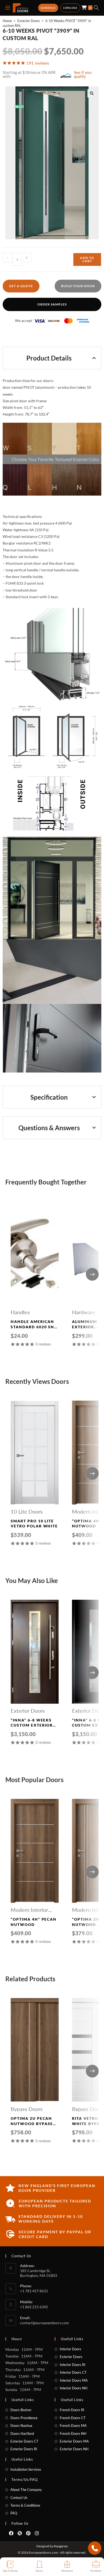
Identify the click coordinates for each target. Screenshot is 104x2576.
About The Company (26, 2490)
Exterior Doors (29, 21)
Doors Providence (24, 2418)
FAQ (14, 2513)
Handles (20, 1312)
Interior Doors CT (73, 2372)
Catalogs (70, 8)
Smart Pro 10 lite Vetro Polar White (34, 1524)
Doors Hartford (22, 2433)
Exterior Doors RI (24, 2449)
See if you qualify (83, 74)
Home (7, 21)
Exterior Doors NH (74, 2449)
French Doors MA (73, 2426)
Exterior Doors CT (24, 2441)
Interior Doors (71, 2349)
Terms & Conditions (25, 2505)
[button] (92, 93)
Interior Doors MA (74, 2380)
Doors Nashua (21, 2426)
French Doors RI (72, 2410)
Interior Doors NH (74, 2388)
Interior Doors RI (73, 2365)
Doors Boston (21, 2410)
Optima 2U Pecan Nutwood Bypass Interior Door (32, 2121)
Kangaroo (61, 2546)
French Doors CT (73, 2418)
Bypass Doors (27, 2109)
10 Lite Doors (27, 1511)
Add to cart (87, 259)
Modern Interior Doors (29, 1910)
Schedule (48, 8)
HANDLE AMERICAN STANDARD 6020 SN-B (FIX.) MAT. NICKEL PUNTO (33, 1324)
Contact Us (19, 2498)
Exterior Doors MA (74, 2441)
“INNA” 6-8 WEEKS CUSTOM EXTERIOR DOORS (32, 1723)
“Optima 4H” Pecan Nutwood (34, 1922)
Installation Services (26, 2469)
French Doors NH (73, 2433)
